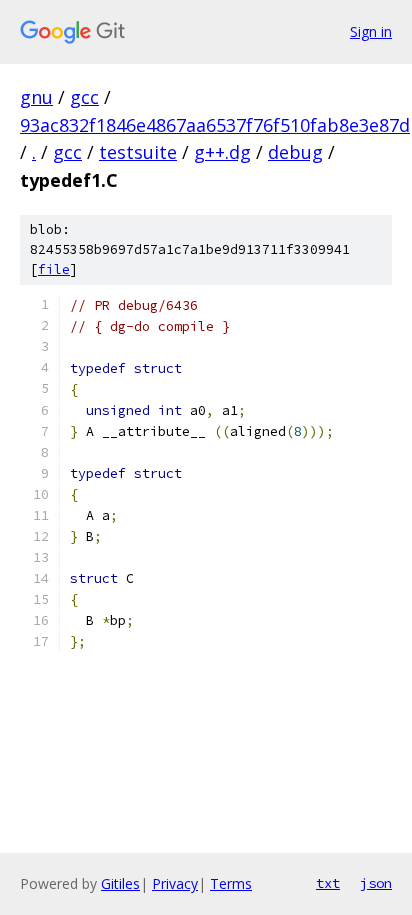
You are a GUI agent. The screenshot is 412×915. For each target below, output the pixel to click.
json (376, 883)
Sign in (371, 31)
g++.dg (222, 152)
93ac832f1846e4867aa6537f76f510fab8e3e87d (215, 125)
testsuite (138, 152)
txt (328, 883)
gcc (84, 97)
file (54, 269)
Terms (231, 883)
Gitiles (120, 883)
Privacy (175, 883)
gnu (36, 97)
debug (295, 152)
